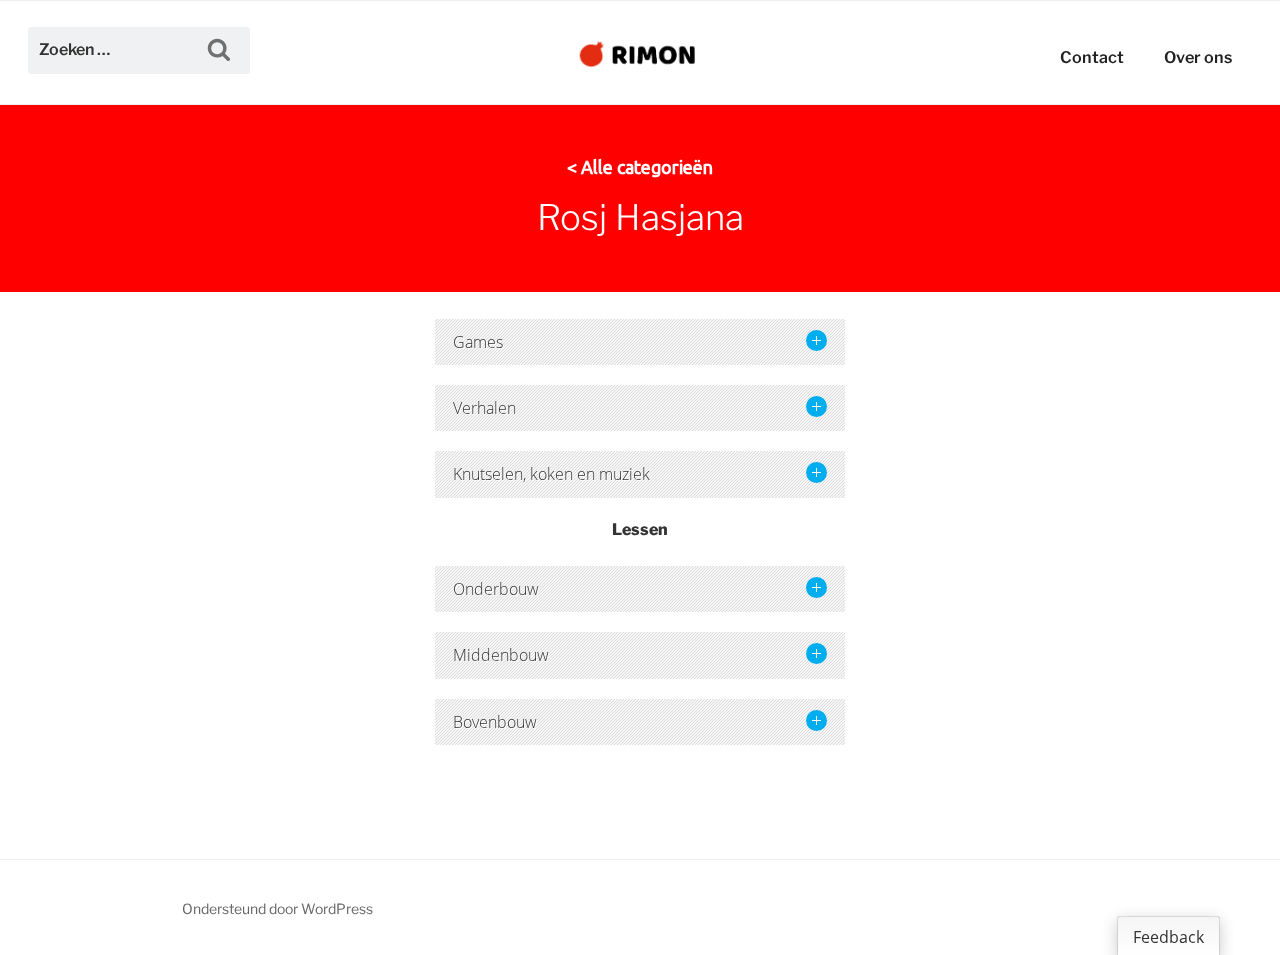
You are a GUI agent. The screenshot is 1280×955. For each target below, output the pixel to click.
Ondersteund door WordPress (277, 908)
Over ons (1198, 57)
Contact (1092, 57)
